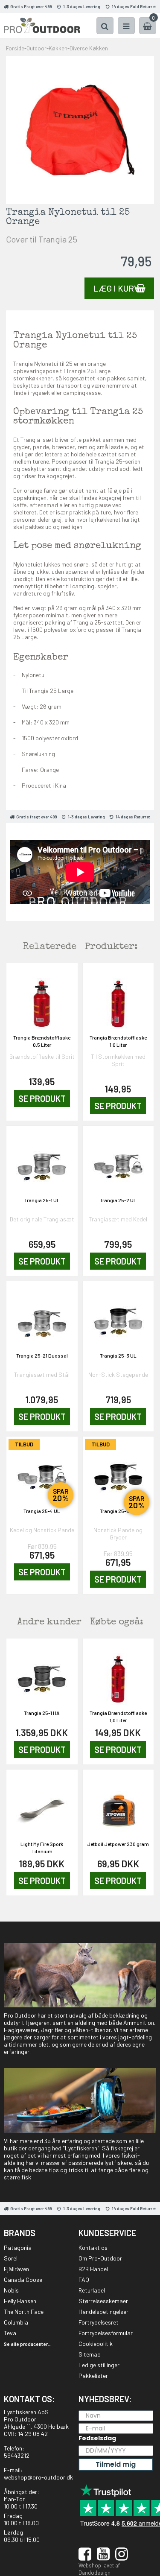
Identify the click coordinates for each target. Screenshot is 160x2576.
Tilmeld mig (116, 2464)
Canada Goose (23, 2280)
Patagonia (18, 2247)
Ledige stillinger (99, 2365)
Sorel (11, 2258)
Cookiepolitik (96, 2344)
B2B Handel (93, 2269)
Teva (10, 2333)
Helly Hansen (20, 2301)
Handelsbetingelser (103, 2312)
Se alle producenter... (28, 2344)
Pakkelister (93, 2376)
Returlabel (92, 2290)
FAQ (84, 2280)
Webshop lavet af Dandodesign (99, 2569)
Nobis (11, 2290)
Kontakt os (93, 2247)
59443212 (17, 2455)
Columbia (16, 2322)
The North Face (24, 2312)
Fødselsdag (97, 2438)
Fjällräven (16, 2269)
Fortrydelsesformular (106, 2333)
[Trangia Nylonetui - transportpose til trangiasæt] (80, 129)
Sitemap (90, 2354)
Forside (15, 48)
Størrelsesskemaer (103, 2301)
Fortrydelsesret (99, 2322)
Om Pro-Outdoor (100, 2258)
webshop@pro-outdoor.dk (38, 2477)
